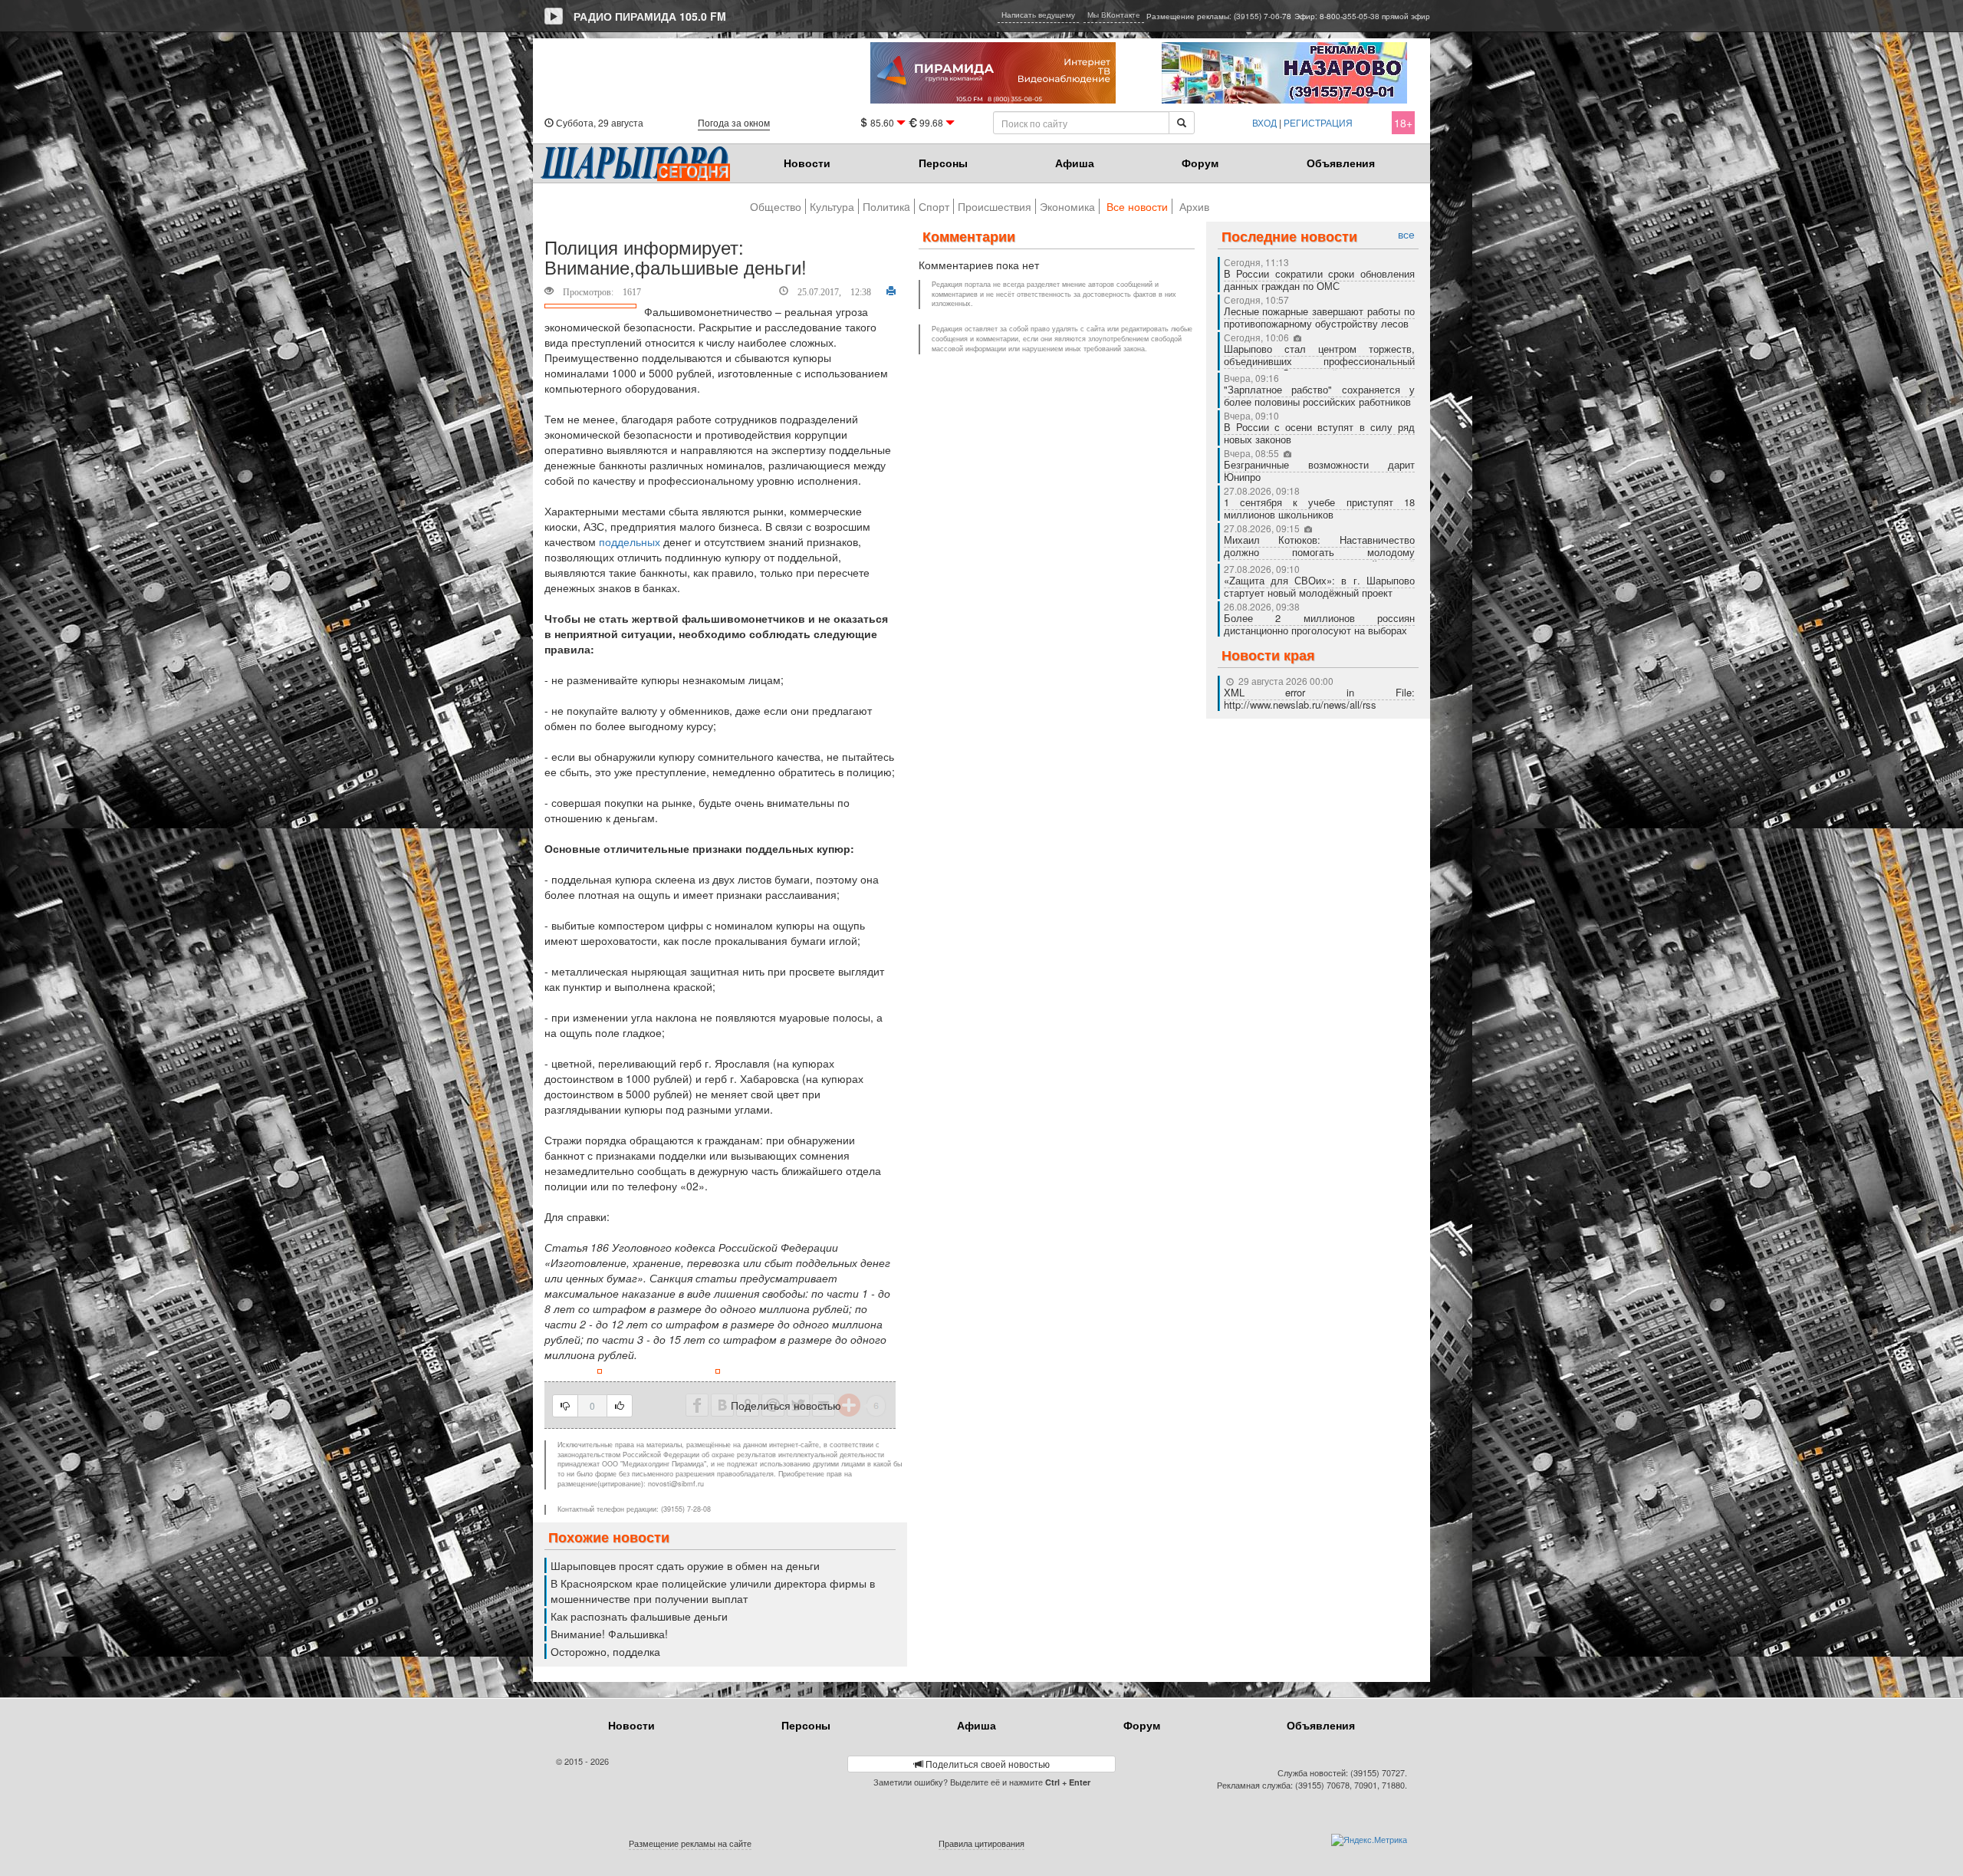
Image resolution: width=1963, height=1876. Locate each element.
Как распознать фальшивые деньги (639, 1616)
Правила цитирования (981, 1843)
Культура (832, 206)
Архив (1194, 206)
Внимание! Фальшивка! (609, 1634)
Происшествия (995, 206)
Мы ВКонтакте (1114, 15)
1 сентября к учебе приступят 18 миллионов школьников (1320, 508)
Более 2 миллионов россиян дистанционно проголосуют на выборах (1320, 624)
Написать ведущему (1038, 15)
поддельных (630, 541)
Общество (776, 206)
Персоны (943, 163)
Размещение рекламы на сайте (690, 1843)
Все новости (1137, 206)
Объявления (1341, 163)
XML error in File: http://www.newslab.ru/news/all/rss (1320, 698)
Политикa (886, 206)
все (1406, 234)
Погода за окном (734, 122)
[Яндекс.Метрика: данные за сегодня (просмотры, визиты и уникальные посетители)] (1369, 1840)
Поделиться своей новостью (986, 1764)
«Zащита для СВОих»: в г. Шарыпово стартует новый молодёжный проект (1320, 586)
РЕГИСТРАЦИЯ (1318, 122)
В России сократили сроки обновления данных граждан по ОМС (1320, 280)
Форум (1200, 163)
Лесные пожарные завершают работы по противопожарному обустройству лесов (1320, 317)
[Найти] (1182, 123)
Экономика (1067, 206)
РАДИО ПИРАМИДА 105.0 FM (650, 16)
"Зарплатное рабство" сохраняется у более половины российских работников (1320, 395)
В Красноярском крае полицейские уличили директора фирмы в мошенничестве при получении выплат (713, 1591)
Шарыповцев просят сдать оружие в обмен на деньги (685, 1565)
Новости (807, 163)
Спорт (934, 206)
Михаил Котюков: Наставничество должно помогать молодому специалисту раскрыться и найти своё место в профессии (1320, 558)
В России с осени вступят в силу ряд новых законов (1320, 433)
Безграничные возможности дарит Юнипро (1320, 471)
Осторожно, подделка (605, 1651)
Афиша (1075, 163)
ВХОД (1264, 122)
